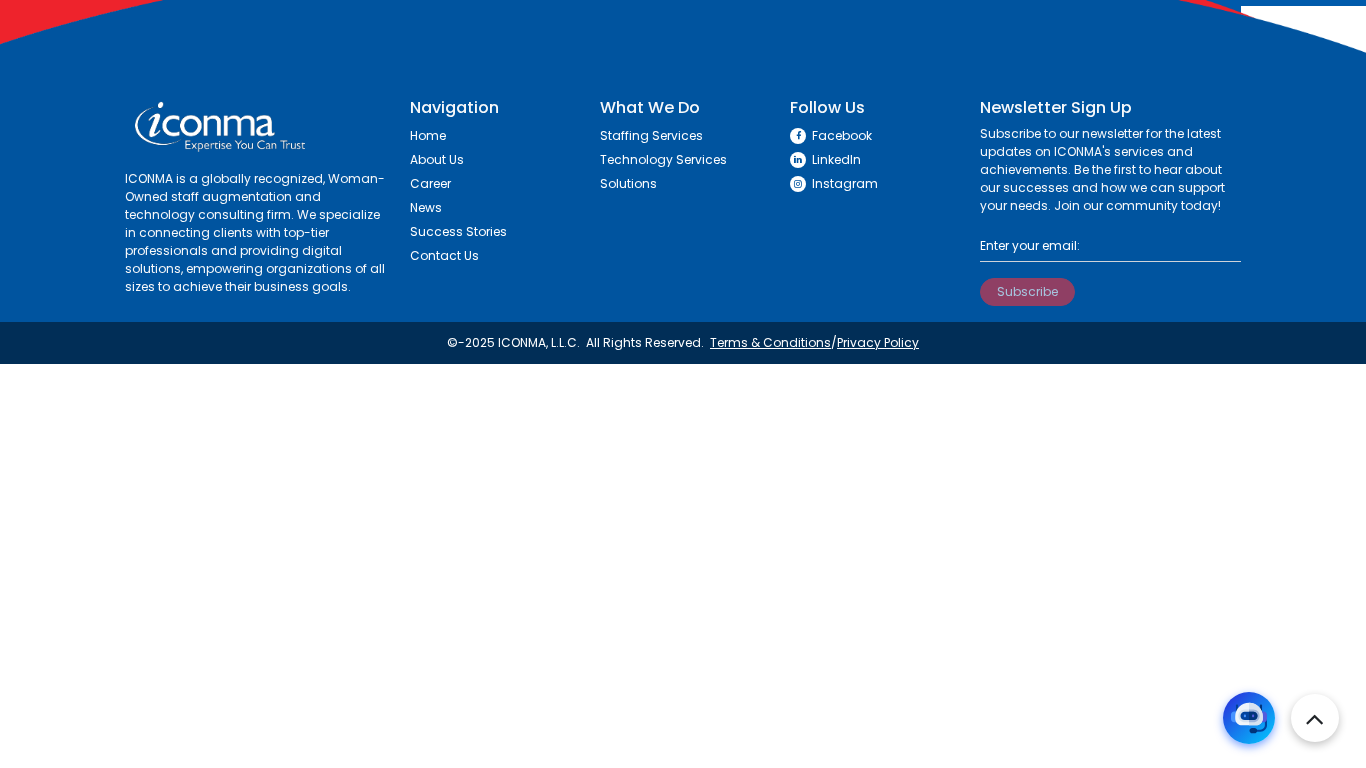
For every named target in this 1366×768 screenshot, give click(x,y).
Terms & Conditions (770, 342)
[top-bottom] (1315, 718)
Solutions (628, 183)
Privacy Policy (878, 342)
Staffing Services (651, 135)
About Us (437, 159)
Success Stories (458, 231)
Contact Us (444, 255)
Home (428, 135)
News (426, 207)
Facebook (842, 135)
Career (430, 183)
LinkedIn (836, 159)
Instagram (845, 183)
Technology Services (663, 159)
